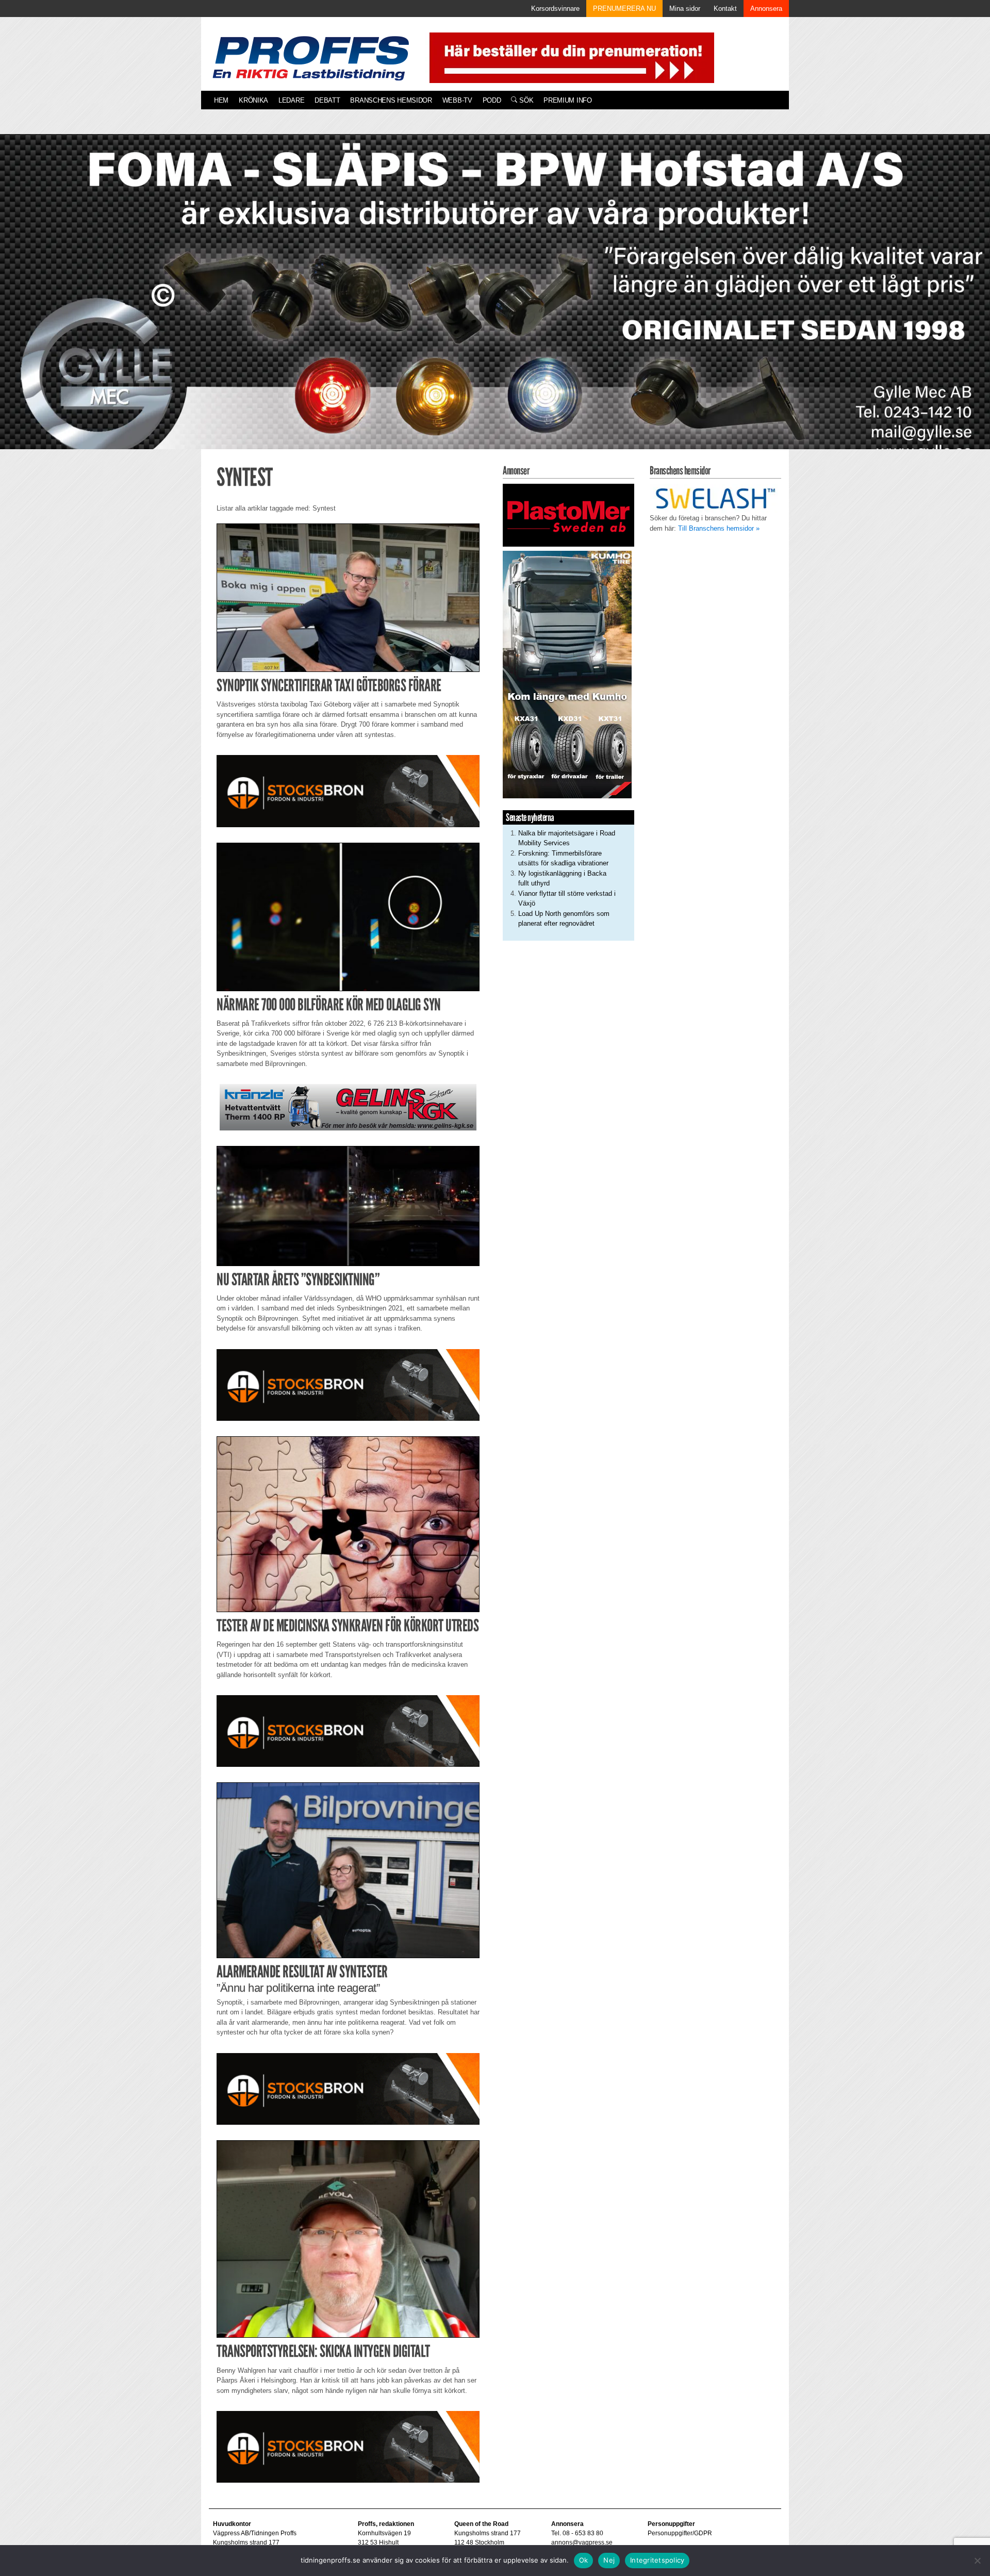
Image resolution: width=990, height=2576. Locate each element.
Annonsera (766, 9)
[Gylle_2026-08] (495, 303)
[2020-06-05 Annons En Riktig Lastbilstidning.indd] (348, 1107)
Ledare (291, 100)
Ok (584, 2560)
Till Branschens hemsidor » (719, 528)
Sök (525, 100)
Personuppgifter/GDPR (680, 2533)
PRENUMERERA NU (624, 9)
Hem (221, 100)
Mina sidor (685, 9)
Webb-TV (457, 100)
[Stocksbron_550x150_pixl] (348, 790)
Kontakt (725, 9)
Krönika (253, 100)
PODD (492, 100)
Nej (609, 2560)
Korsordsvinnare (555, 9)
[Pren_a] (570, 57)
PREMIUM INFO (567, 100)
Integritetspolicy (657, 2560)
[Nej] (977, 2561)
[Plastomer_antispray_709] (568, 515)
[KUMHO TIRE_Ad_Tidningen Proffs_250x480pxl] (567, 674)
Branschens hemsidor (391, 100)
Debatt (327, 100)
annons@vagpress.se (582, 2542)
